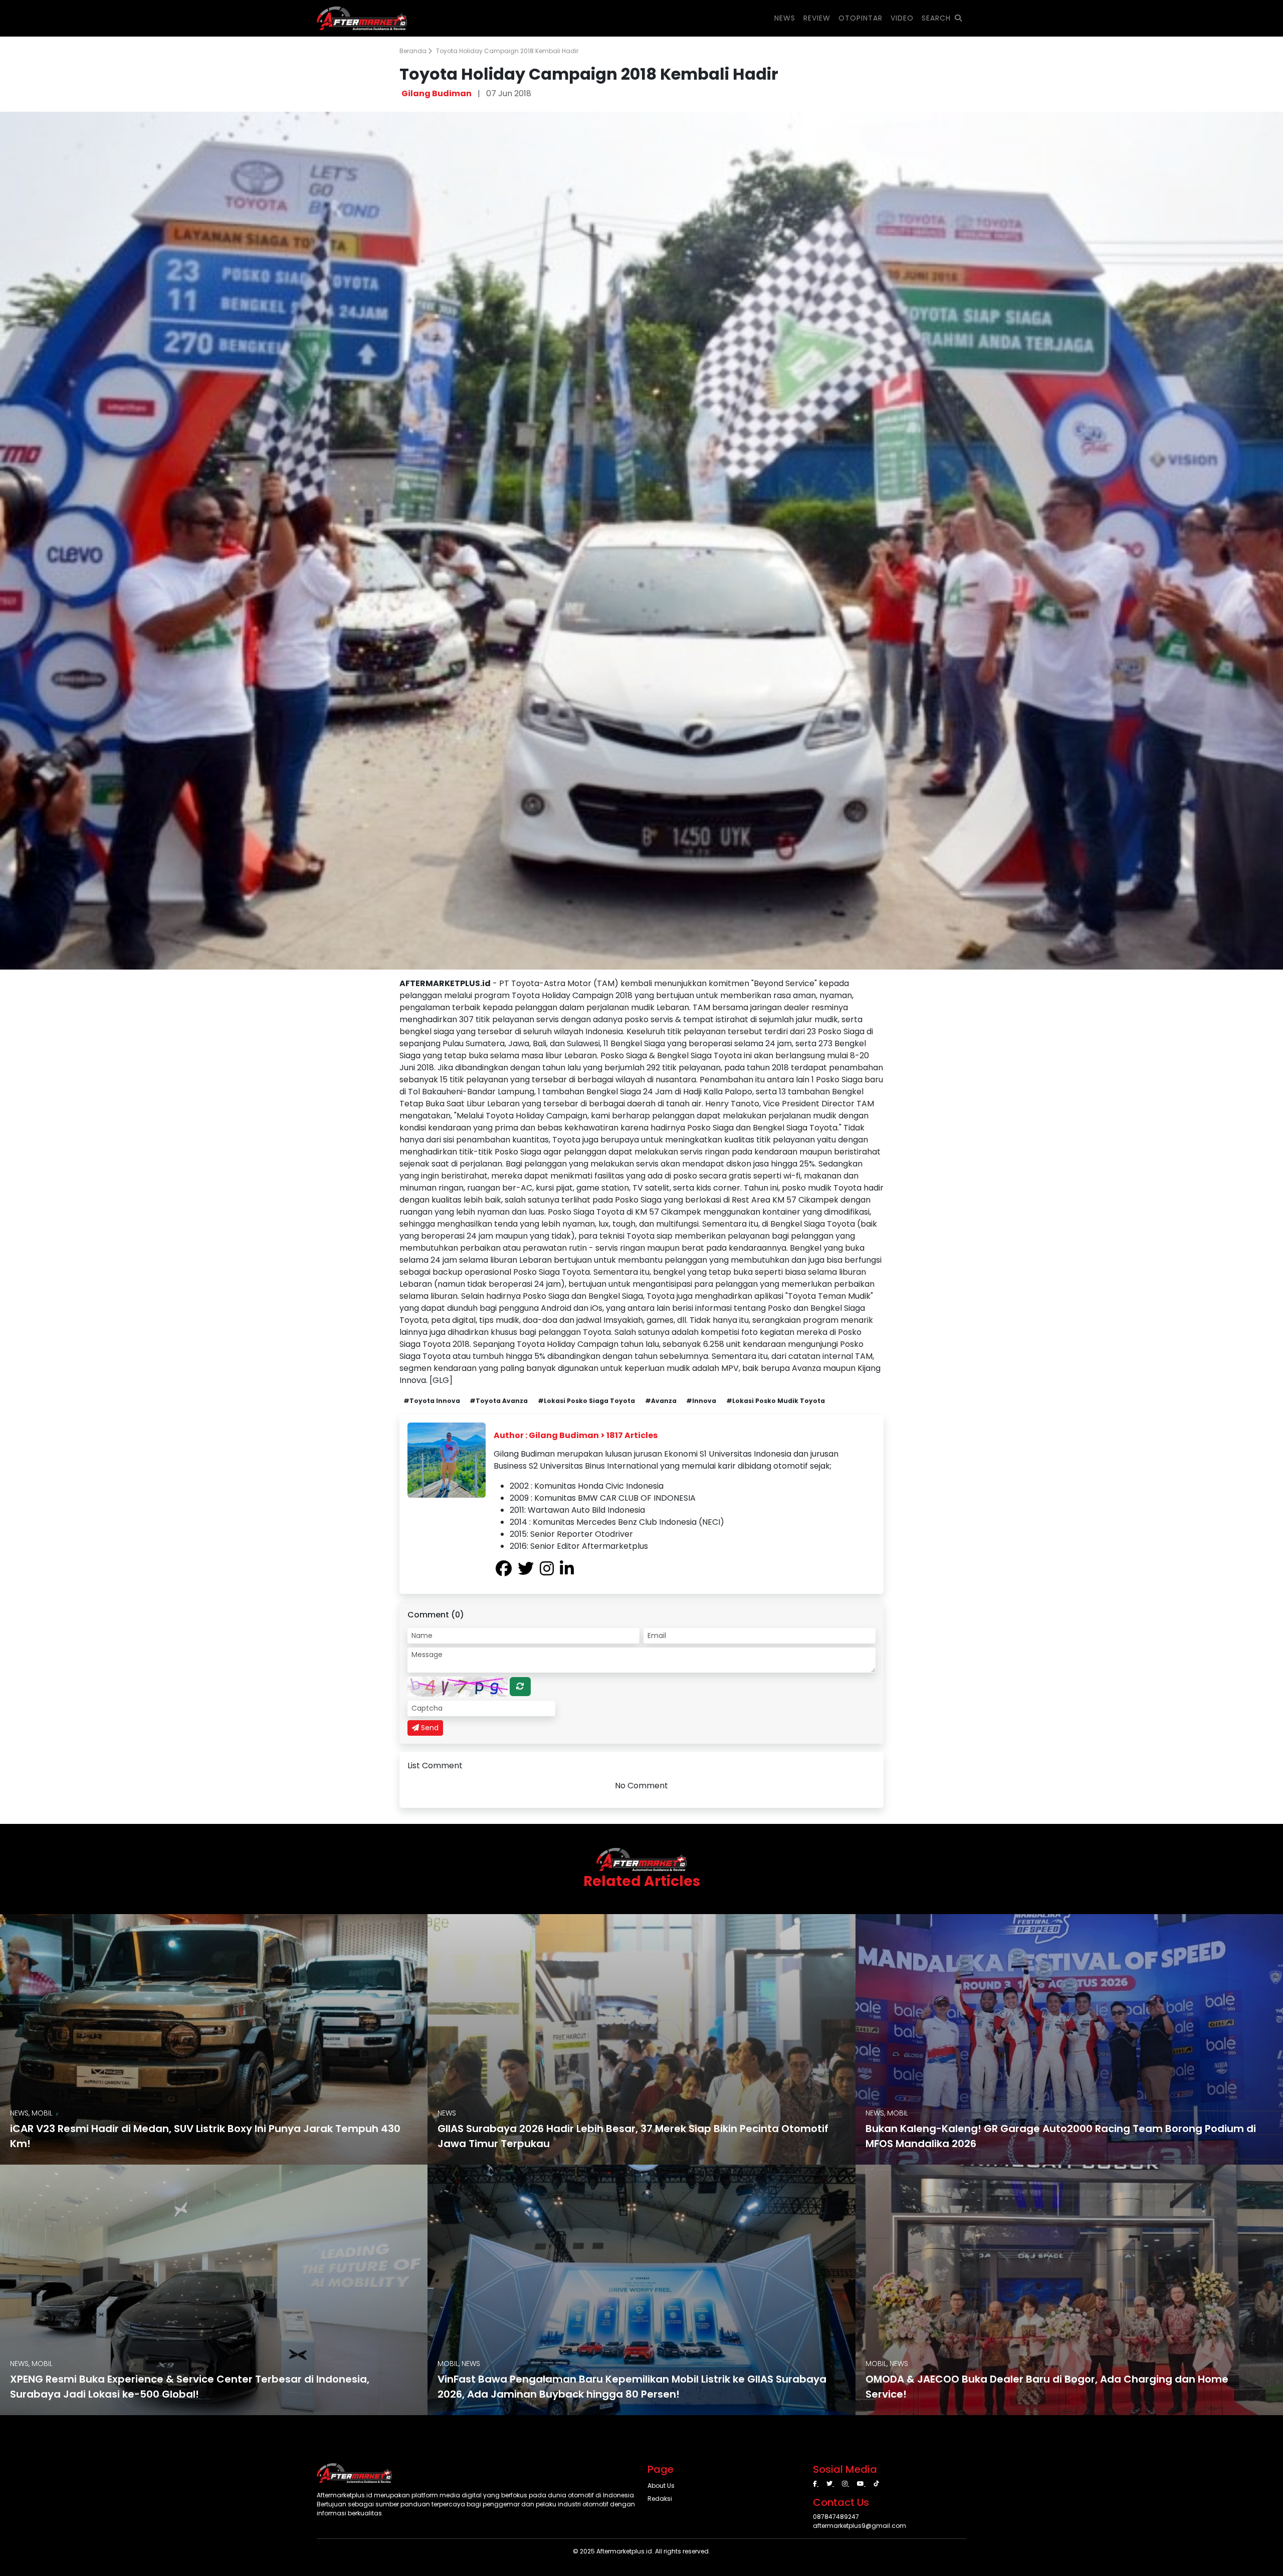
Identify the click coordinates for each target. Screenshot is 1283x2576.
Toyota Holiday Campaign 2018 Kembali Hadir (507, 51)
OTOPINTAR (861, 18)
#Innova (701, 1401)
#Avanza (661, 1401)
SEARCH (936, 18)
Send (429, 1728)
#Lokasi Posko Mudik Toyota (776, 1401)
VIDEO (902, 18)
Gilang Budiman (437, 93)
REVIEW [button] (817, 18)
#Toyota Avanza (499, 1401)
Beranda (414, 51)
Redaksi (660, 2499)
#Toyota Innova (432, 1401)
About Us (661, 2486)
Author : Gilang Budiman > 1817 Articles (576, 1435)
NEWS (785, 18)
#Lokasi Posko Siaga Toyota (586, 1401)
